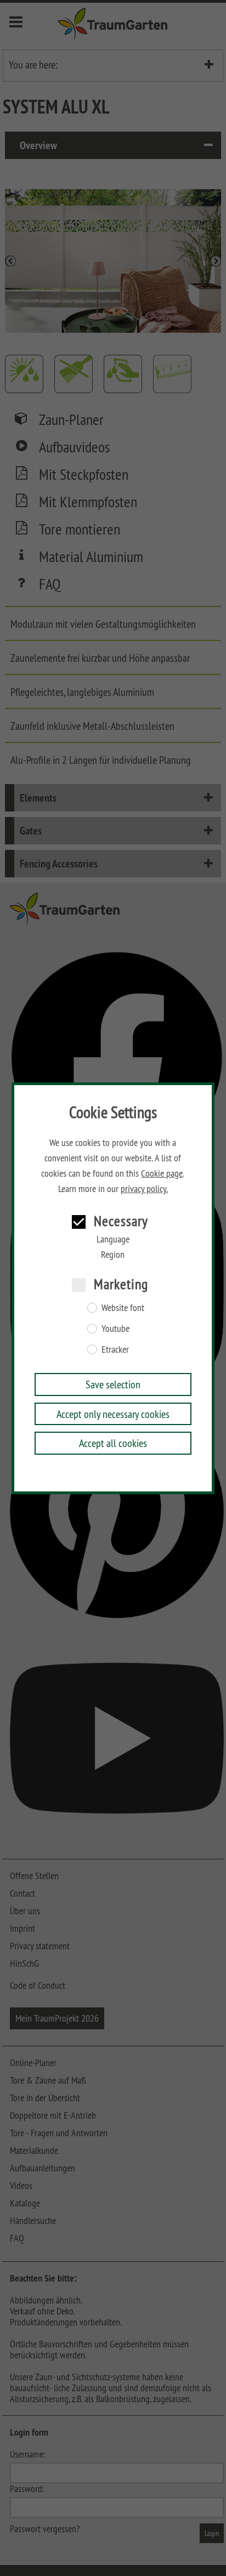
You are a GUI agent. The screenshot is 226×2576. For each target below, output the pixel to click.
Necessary (121, 1221)
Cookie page (162, 1173)
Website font (123, 1308)
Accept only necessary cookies (113, 1414)
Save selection (113, 1384)
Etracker (115, 1349)
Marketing (121, 1284)
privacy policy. (144, 1189)
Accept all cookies (113, 1443)
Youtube (115, 1329)
